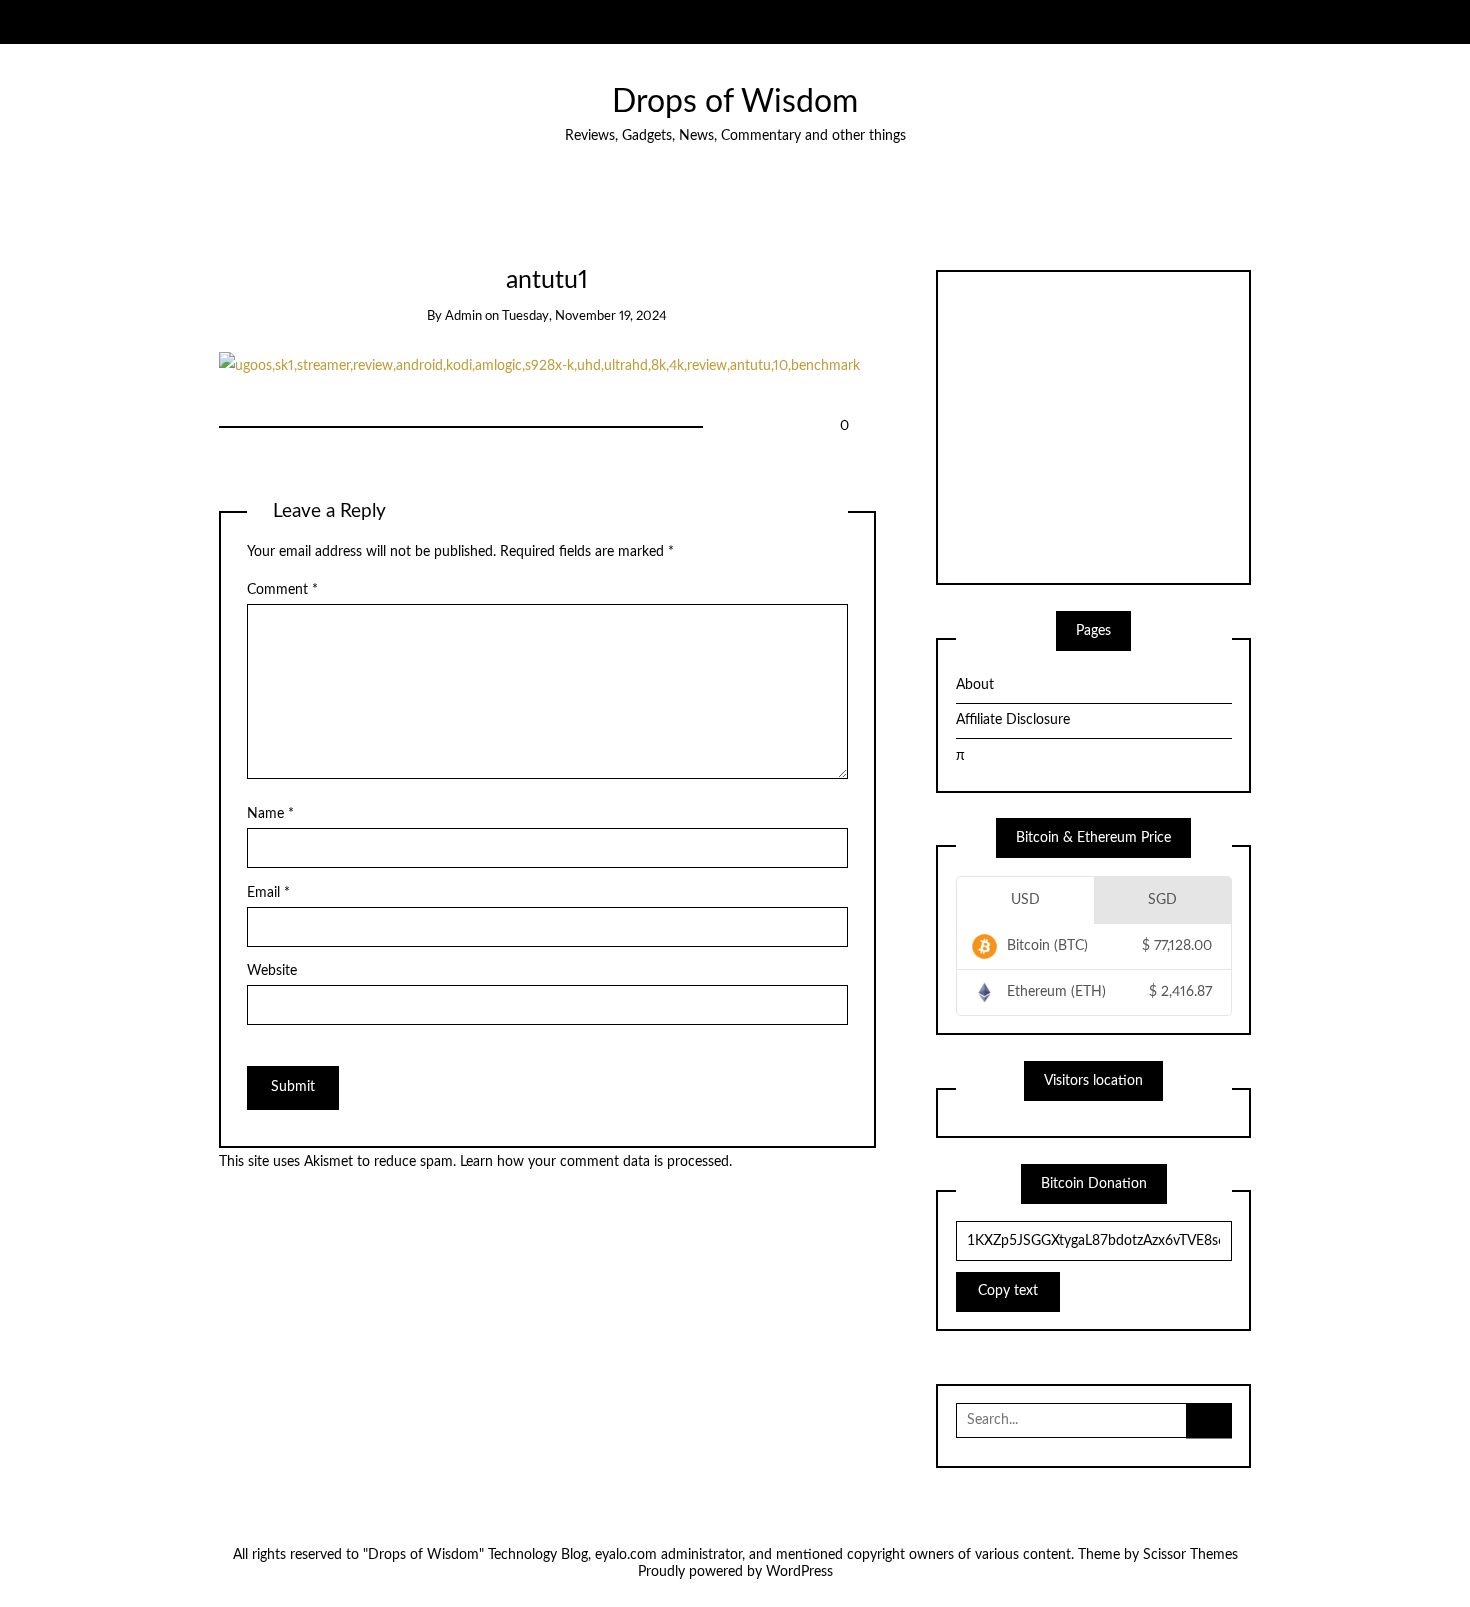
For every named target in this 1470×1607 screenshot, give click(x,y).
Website (272, 971)
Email (268, 893)
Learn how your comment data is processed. (596, 1162)
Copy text (1008, 1291)
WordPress (799, 1572)
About (975, 685)
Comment (282, 590)
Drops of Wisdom (735, 102)
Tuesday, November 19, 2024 (584, 316)
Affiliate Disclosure (1013, 720)
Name (270, 814)
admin (463, 316)
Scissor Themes (1190, 1555)
